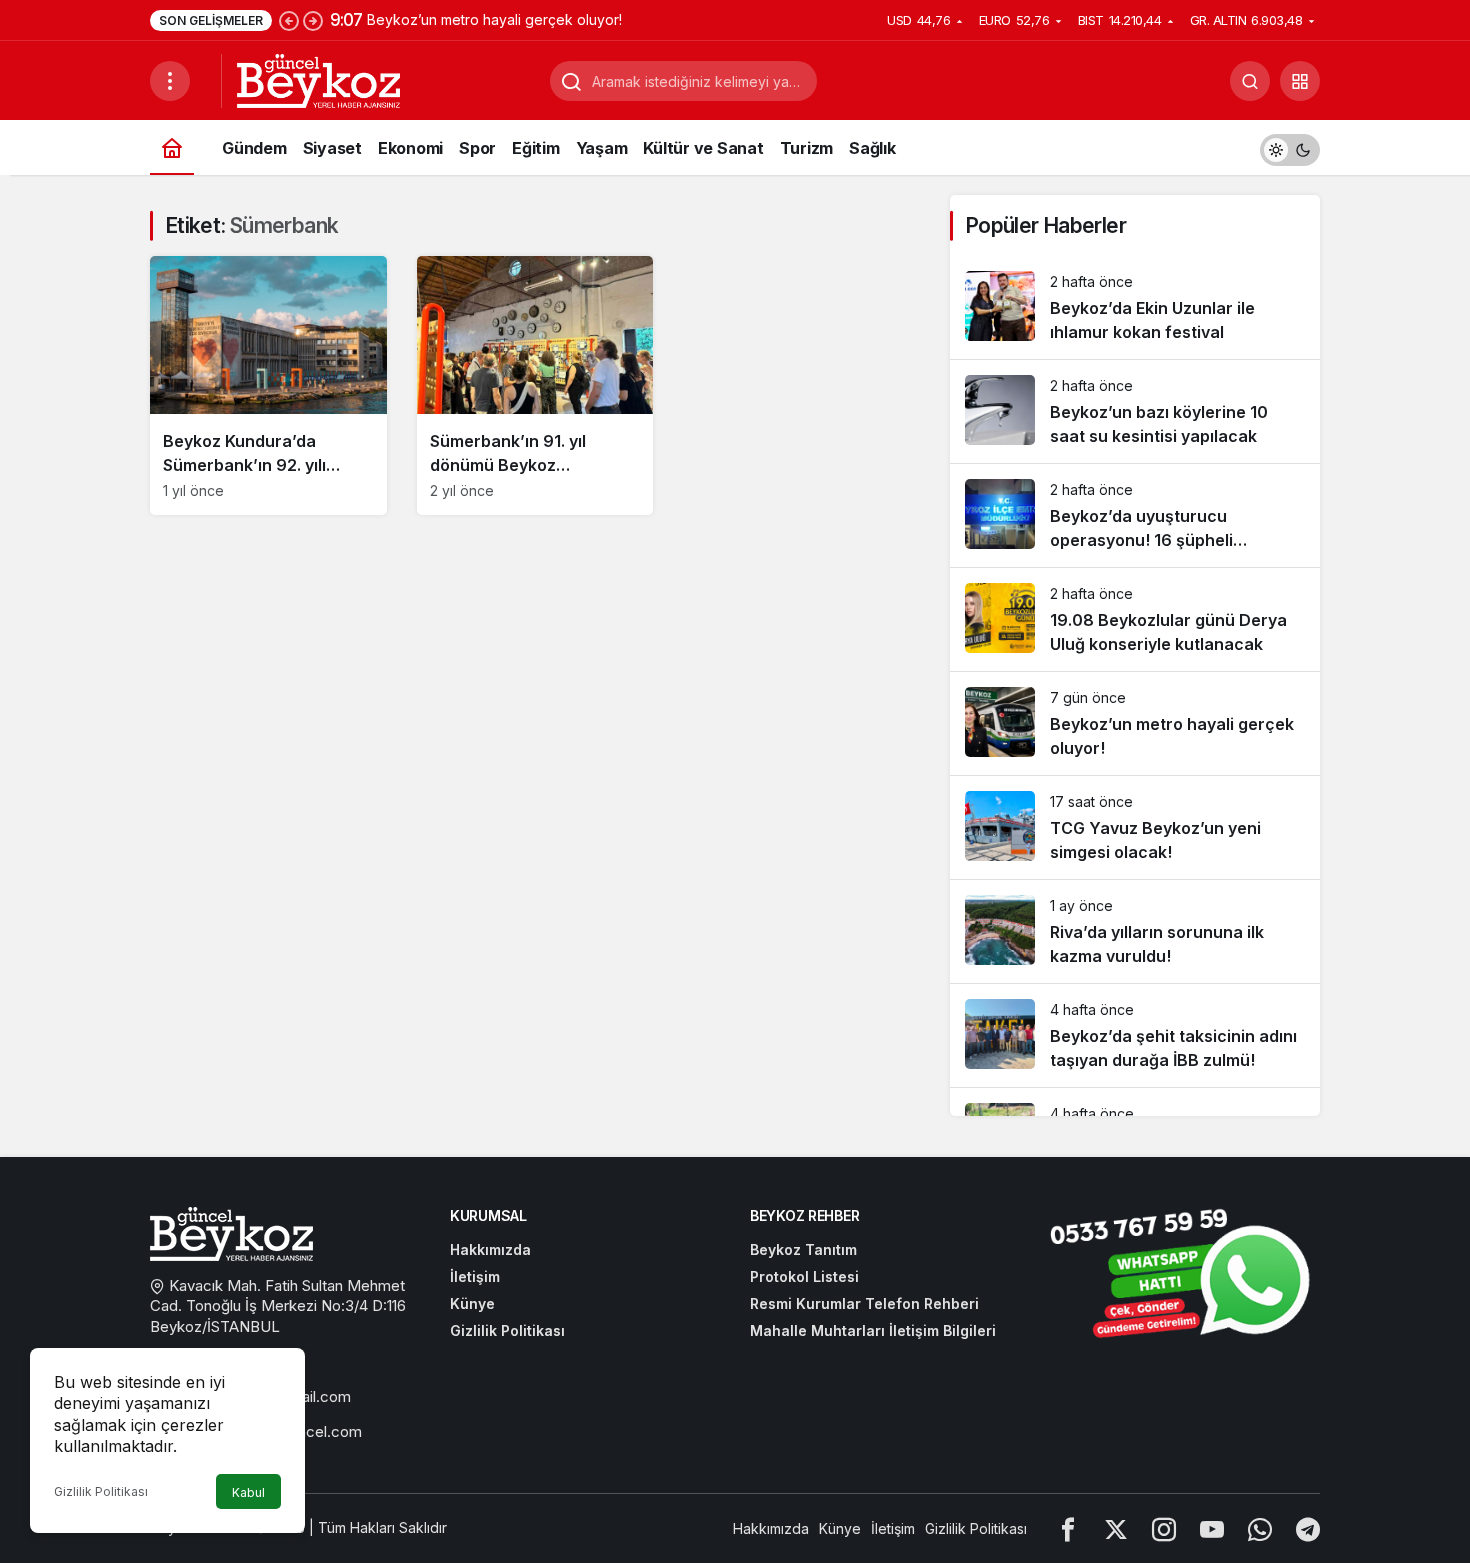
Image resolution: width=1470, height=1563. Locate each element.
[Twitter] (1116, 1528)
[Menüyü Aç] (170, 81)
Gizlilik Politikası (101, 1491)
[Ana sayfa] (172, 147)
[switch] (1290, 147)
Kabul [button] (248, 1492)
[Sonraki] (313, 20)
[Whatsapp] (1260, 1528)
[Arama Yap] (1250, 81)
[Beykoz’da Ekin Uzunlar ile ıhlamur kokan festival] (1135, 307)
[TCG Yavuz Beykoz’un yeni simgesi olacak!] (1135, 827)
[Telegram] (1308, 1528)
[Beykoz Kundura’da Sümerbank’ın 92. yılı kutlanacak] (268, 385)
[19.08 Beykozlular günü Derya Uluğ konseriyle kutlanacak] (1135, 619)
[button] (1300, 81)
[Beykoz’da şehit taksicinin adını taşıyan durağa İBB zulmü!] (1135, 1035)
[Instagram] (1164, 1528)
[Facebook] (1068, 1528)
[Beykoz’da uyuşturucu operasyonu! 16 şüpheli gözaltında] (1135, 515)
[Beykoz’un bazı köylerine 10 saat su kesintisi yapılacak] (1135, 411)
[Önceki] (289, 20)
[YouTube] (1212, 1528)
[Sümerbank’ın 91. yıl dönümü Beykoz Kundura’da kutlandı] (535, 385)
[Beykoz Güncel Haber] (318, 79)
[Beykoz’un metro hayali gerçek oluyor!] (1135, 723)
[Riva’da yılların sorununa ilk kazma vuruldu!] (1135, 931)
